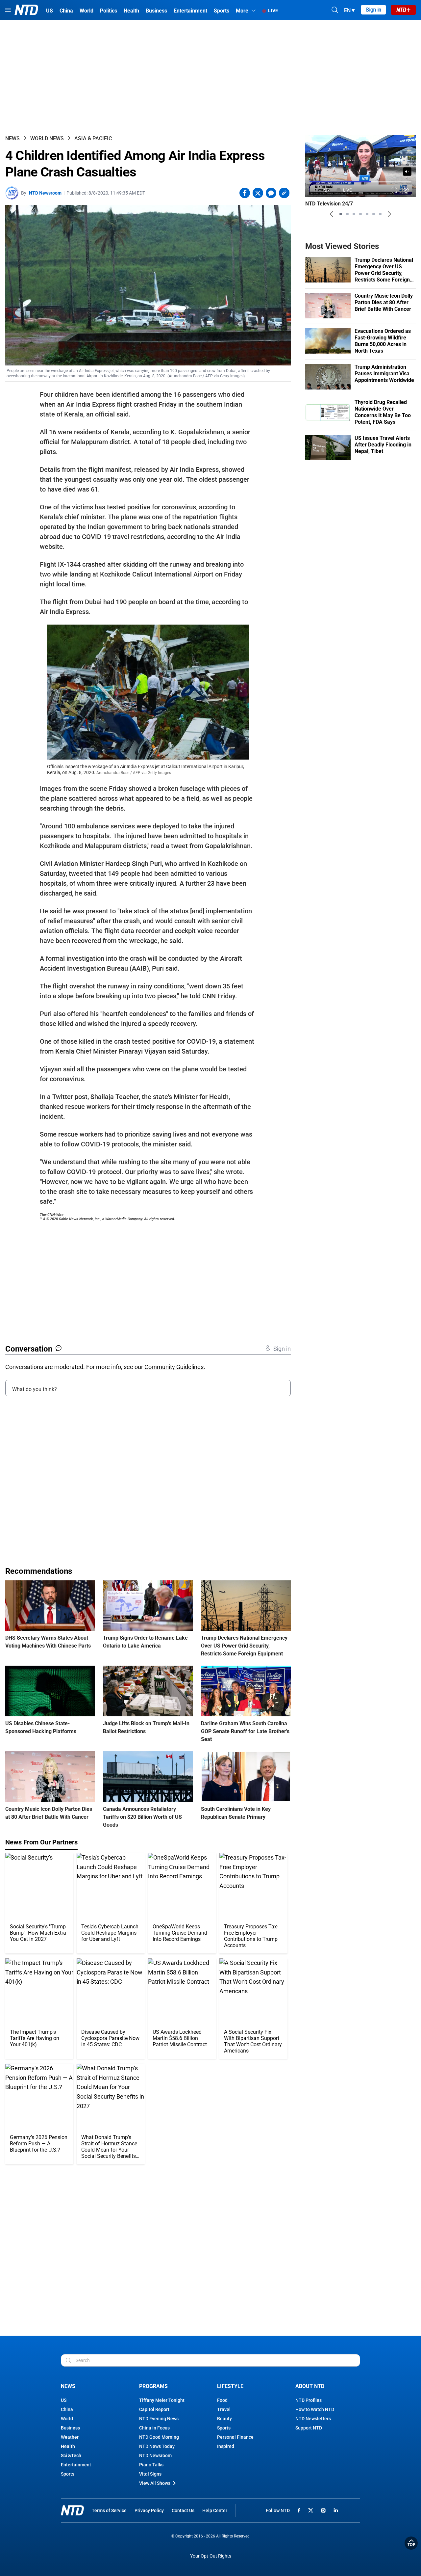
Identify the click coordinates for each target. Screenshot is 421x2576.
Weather (70, 2437)
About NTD (310, 2386)
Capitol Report (154, 2409)
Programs (153, 2386)
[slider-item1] (341, 214)
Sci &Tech (71, 2455)
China (67, 2409)
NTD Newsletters (313, 2419)
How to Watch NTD (315, 2409)
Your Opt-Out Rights (211, 2556)
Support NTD (309, 2428)
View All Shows (155, 2483)
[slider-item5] (367, 214)
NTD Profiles (309, 2400)
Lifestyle (230, 2386)
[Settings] (406, 190)
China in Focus (154, 2428)
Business (70, 2428)
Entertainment (76, 2465)
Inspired (226, 2446)
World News (47, 138)
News (12, 138)
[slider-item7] (380, 214)
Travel (224, 2409)
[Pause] (315, 190)
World (67, 2419)
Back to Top (411, 2543)
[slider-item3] (354, 214)
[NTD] (72, 2510)
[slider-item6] (374, 214)
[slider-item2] (347, 214)
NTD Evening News (159, 2419)
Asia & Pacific (93, 138)
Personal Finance (235, 2437)
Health (68, 2446)
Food (222, 2400)
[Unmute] (407, 172)
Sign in (373, 10)
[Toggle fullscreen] (395, 190)
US (64, 2400)
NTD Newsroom (45, 193)
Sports (68, 2474)
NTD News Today (157, 2446)
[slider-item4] (360, 214)
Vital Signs (150, 2474)
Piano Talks (151, 2465)
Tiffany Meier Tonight (162, 2400)
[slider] (360, 182)
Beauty (224, 2419)
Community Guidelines (174, 1367)
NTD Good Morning (159, 2437)
